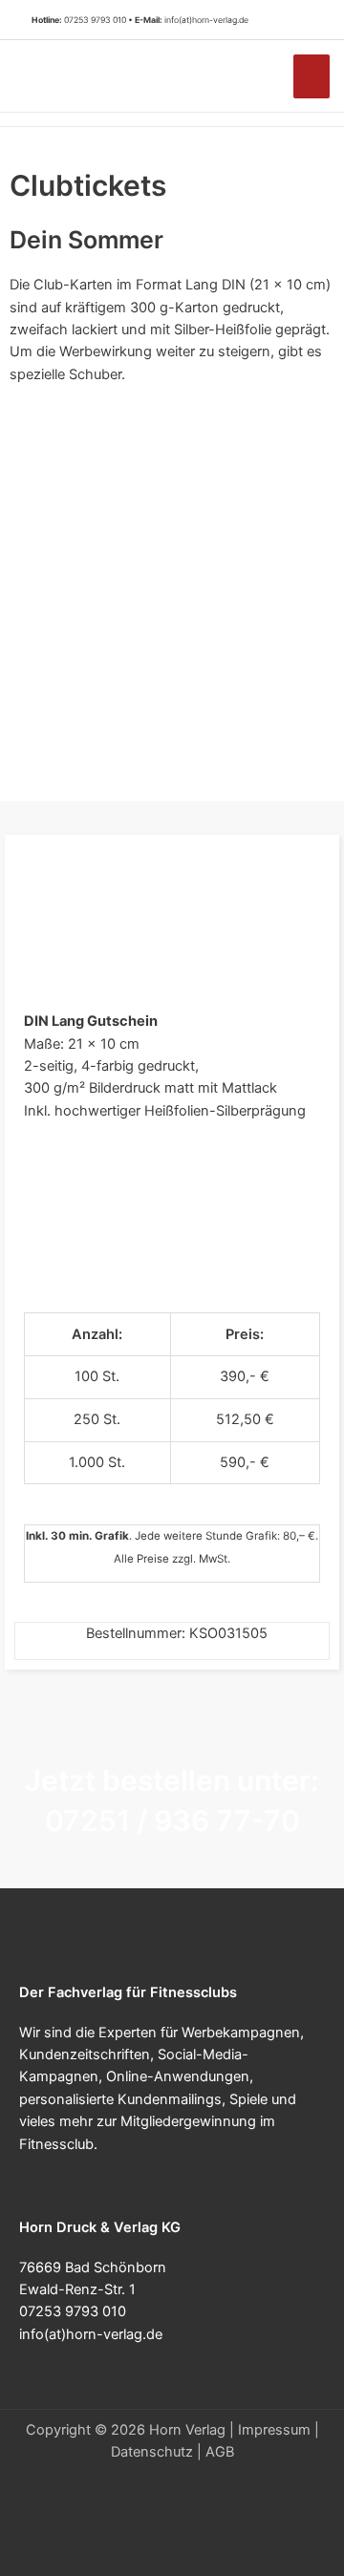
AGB (220, 2452)
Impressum (274, 2430)
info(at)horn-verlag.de (206, 20)
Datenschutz (152, 2452)
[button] (305, 20)
